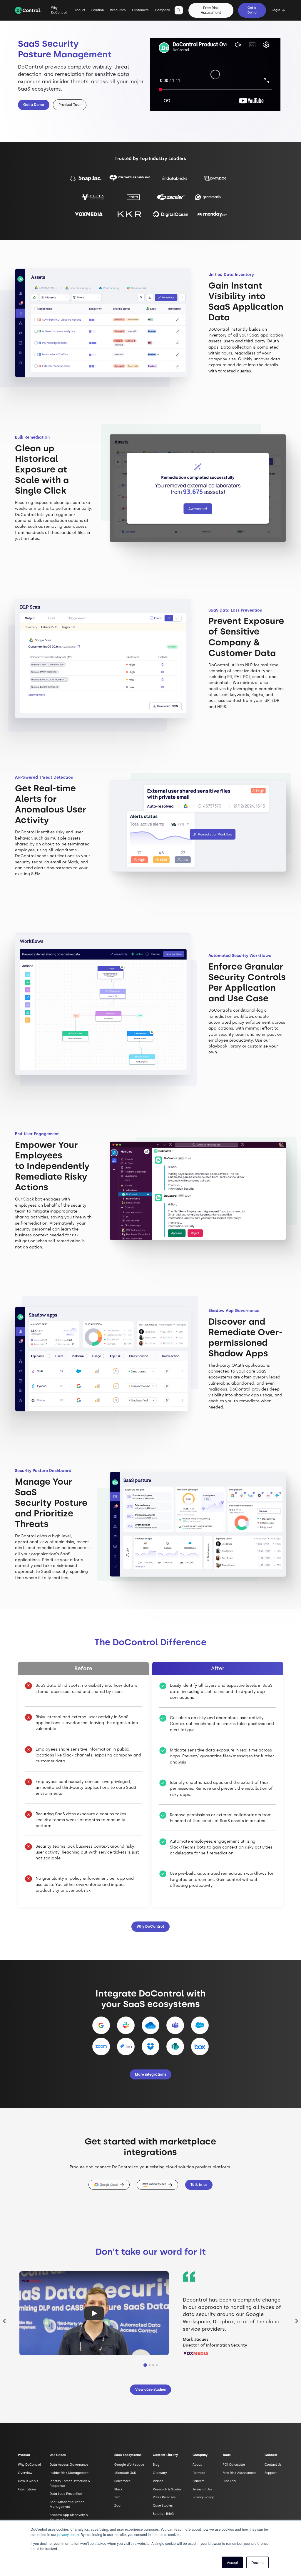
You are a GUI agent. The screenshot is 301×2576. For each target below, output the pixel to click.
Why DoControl (59, 10)
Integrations (27, 2489)
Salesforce (122, 2481)
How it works (28, 2481)
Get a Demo (252, 10)
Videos (158, 2481)
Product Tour (70, 105)
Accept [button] (232, 2562)
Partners (199, 2473)
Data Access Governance (69, 2465)
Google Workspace (129, 2465)
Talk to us (199, 2185)
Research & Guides (167, 2489)
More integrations (150, 2074)
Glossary (160, 2473)
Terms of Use (202, 2489)
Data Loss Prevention (66, 2494)
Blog (156, 2465)
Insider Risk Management (69, 2473)
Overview (25, 2473)
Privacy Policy (203, 2497)
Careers (199, 2481)
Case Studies (163, 2506)
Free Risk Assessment (211, 10)
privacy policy (68, 2534)
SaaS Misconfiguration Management (67, 2504)
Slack (118, 2489)
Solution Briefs (164, 2514)
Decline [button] (257, 2562)
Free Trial (230, 2481)
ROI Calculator (234, 2465)
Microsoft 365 (125, 2473)
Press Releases (164, 2497)
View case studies (150, 2389)
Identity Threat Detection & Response (70, 2483)
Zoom (119, 2506)
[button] (79, 13)
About (197, 2465)
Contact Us (273, 2465)
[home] (28, 10)
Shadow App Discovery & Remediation (69, 2517)
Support (271, 2473)
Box (117, 2497)
